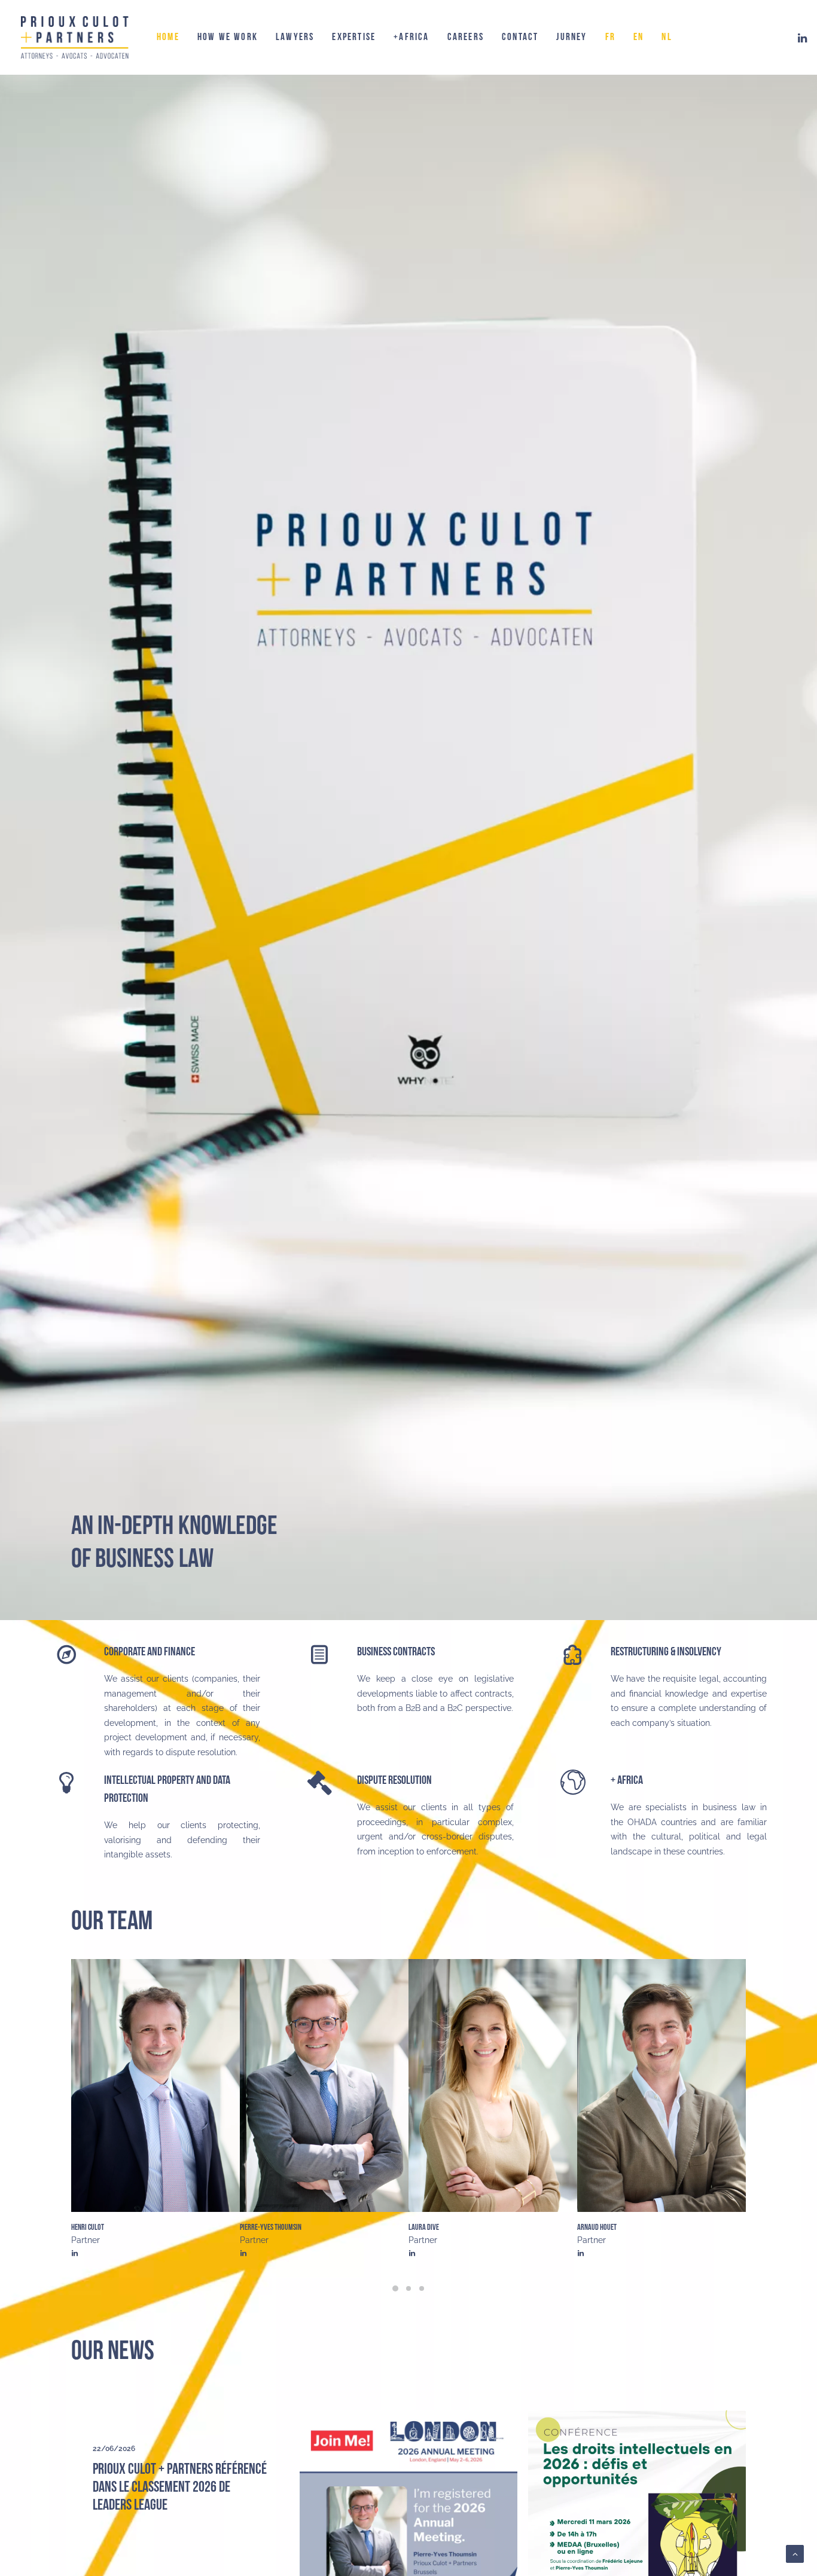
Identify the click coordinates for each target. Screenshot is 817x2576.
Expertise (354, 37)
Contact (520, 37)
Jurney (571, 37)
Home (168, 37)
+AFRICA (411, 37)
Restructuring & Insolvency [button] (666, 1652)
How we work (228, 37)
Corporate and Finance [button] (150, 1652)
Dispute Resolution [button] (394, 1780)
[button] (803, 37)
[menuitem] (168, 37)
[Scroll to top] (795, 2553)
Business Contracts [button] (396, 1652)
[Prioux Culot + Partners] (75, 37)
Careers (466, 37)
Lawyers (295, 37)
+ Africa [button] (627, 1780)
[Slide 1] (395, 2288)
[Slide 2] (408, 2288)
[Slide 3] (422, 2288)
